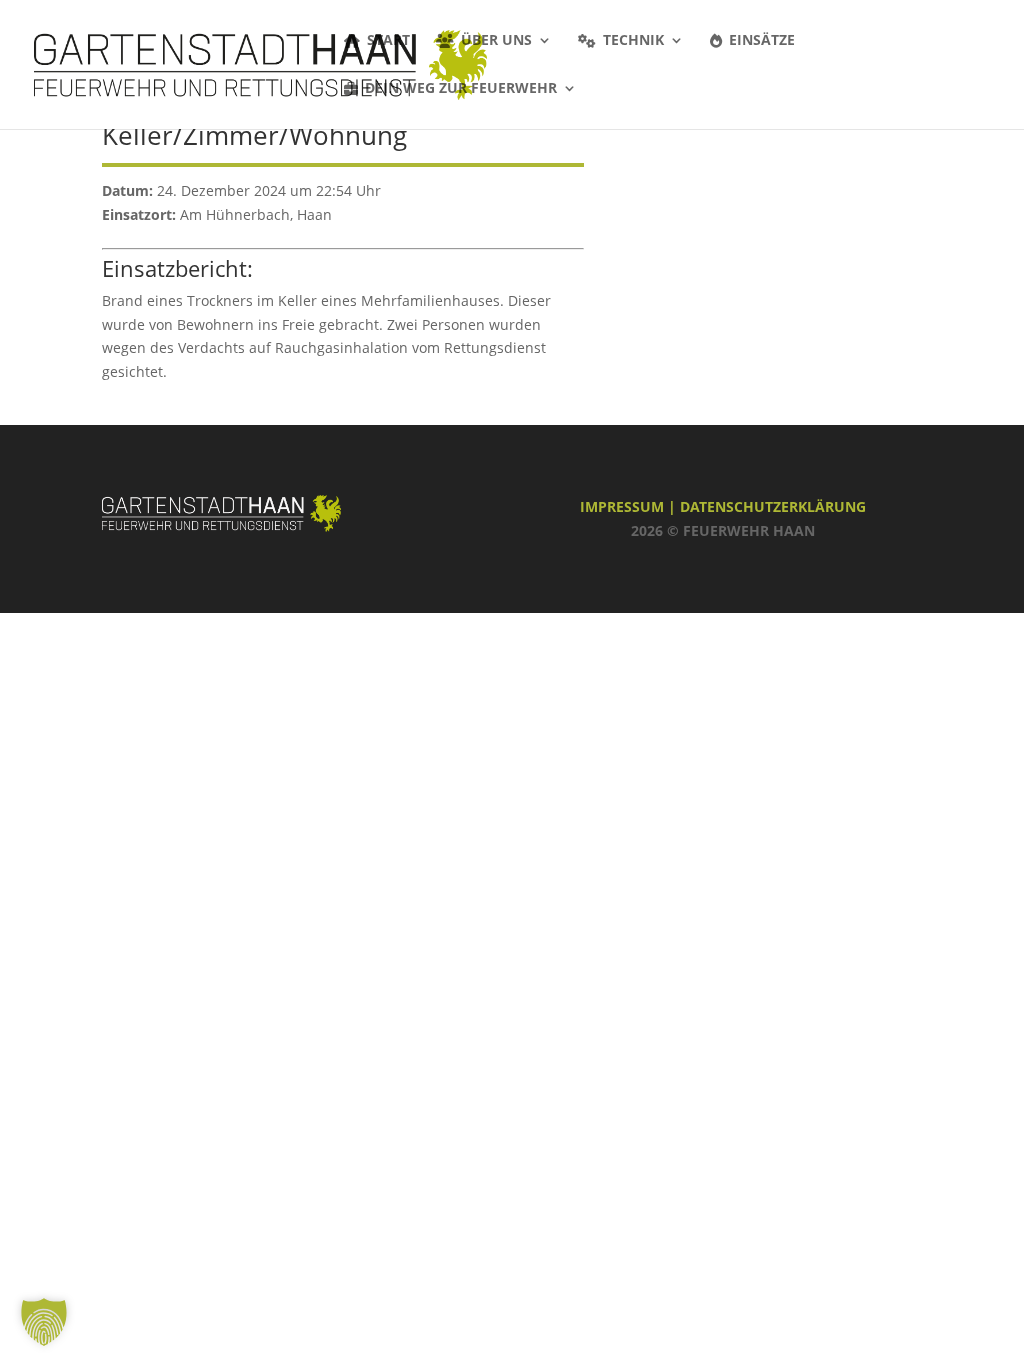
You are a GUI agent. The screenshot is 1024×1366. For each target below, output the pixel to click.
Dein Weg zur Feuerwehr (461, 89)
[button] (44, 1322)
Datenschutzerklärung (773, 506)
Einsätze (762, 41)
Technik (633, 41)
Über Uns (496, 41)
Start (388, 41)
